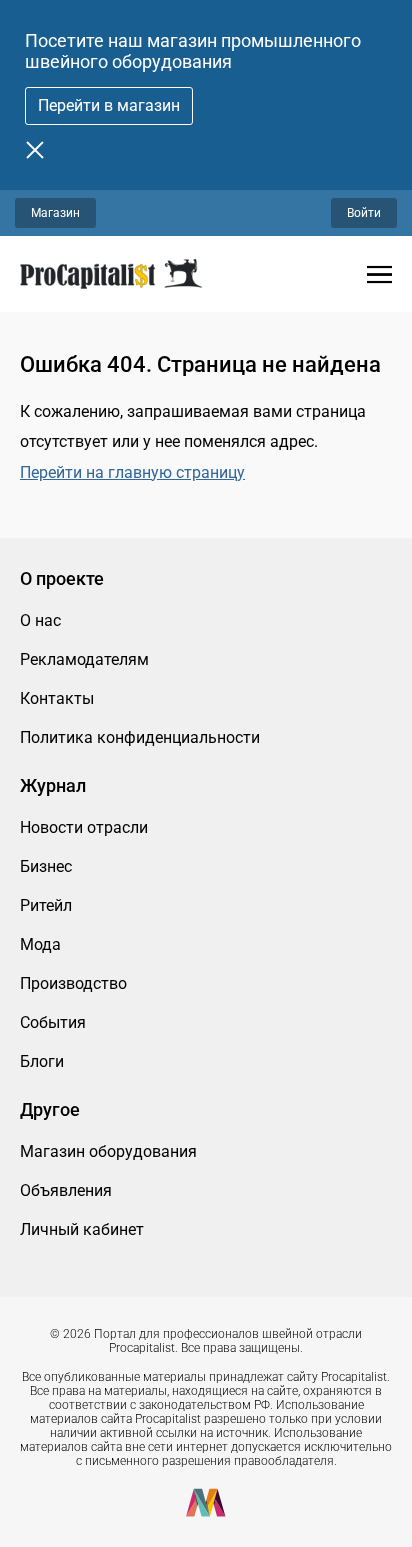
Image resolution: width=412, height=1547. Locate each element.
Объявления (66, 1190)
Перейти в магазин (109, 105)
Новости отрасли (84, 827)
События (53, 1022)
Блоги (42, 1061)
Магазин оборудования (108, 1151)
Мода (40, 944)
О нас (40, 620)
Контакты (57, 698)
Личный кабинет (82, 1229)
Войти (364, 213)
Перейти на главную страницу (132, 472)
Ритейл (46, 905)
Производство (73, 983)
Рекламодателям (84, 659)
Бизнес (46, 866)
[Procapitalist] (111, 274)
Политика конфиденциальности (140, 737)
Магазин (55, 213)
